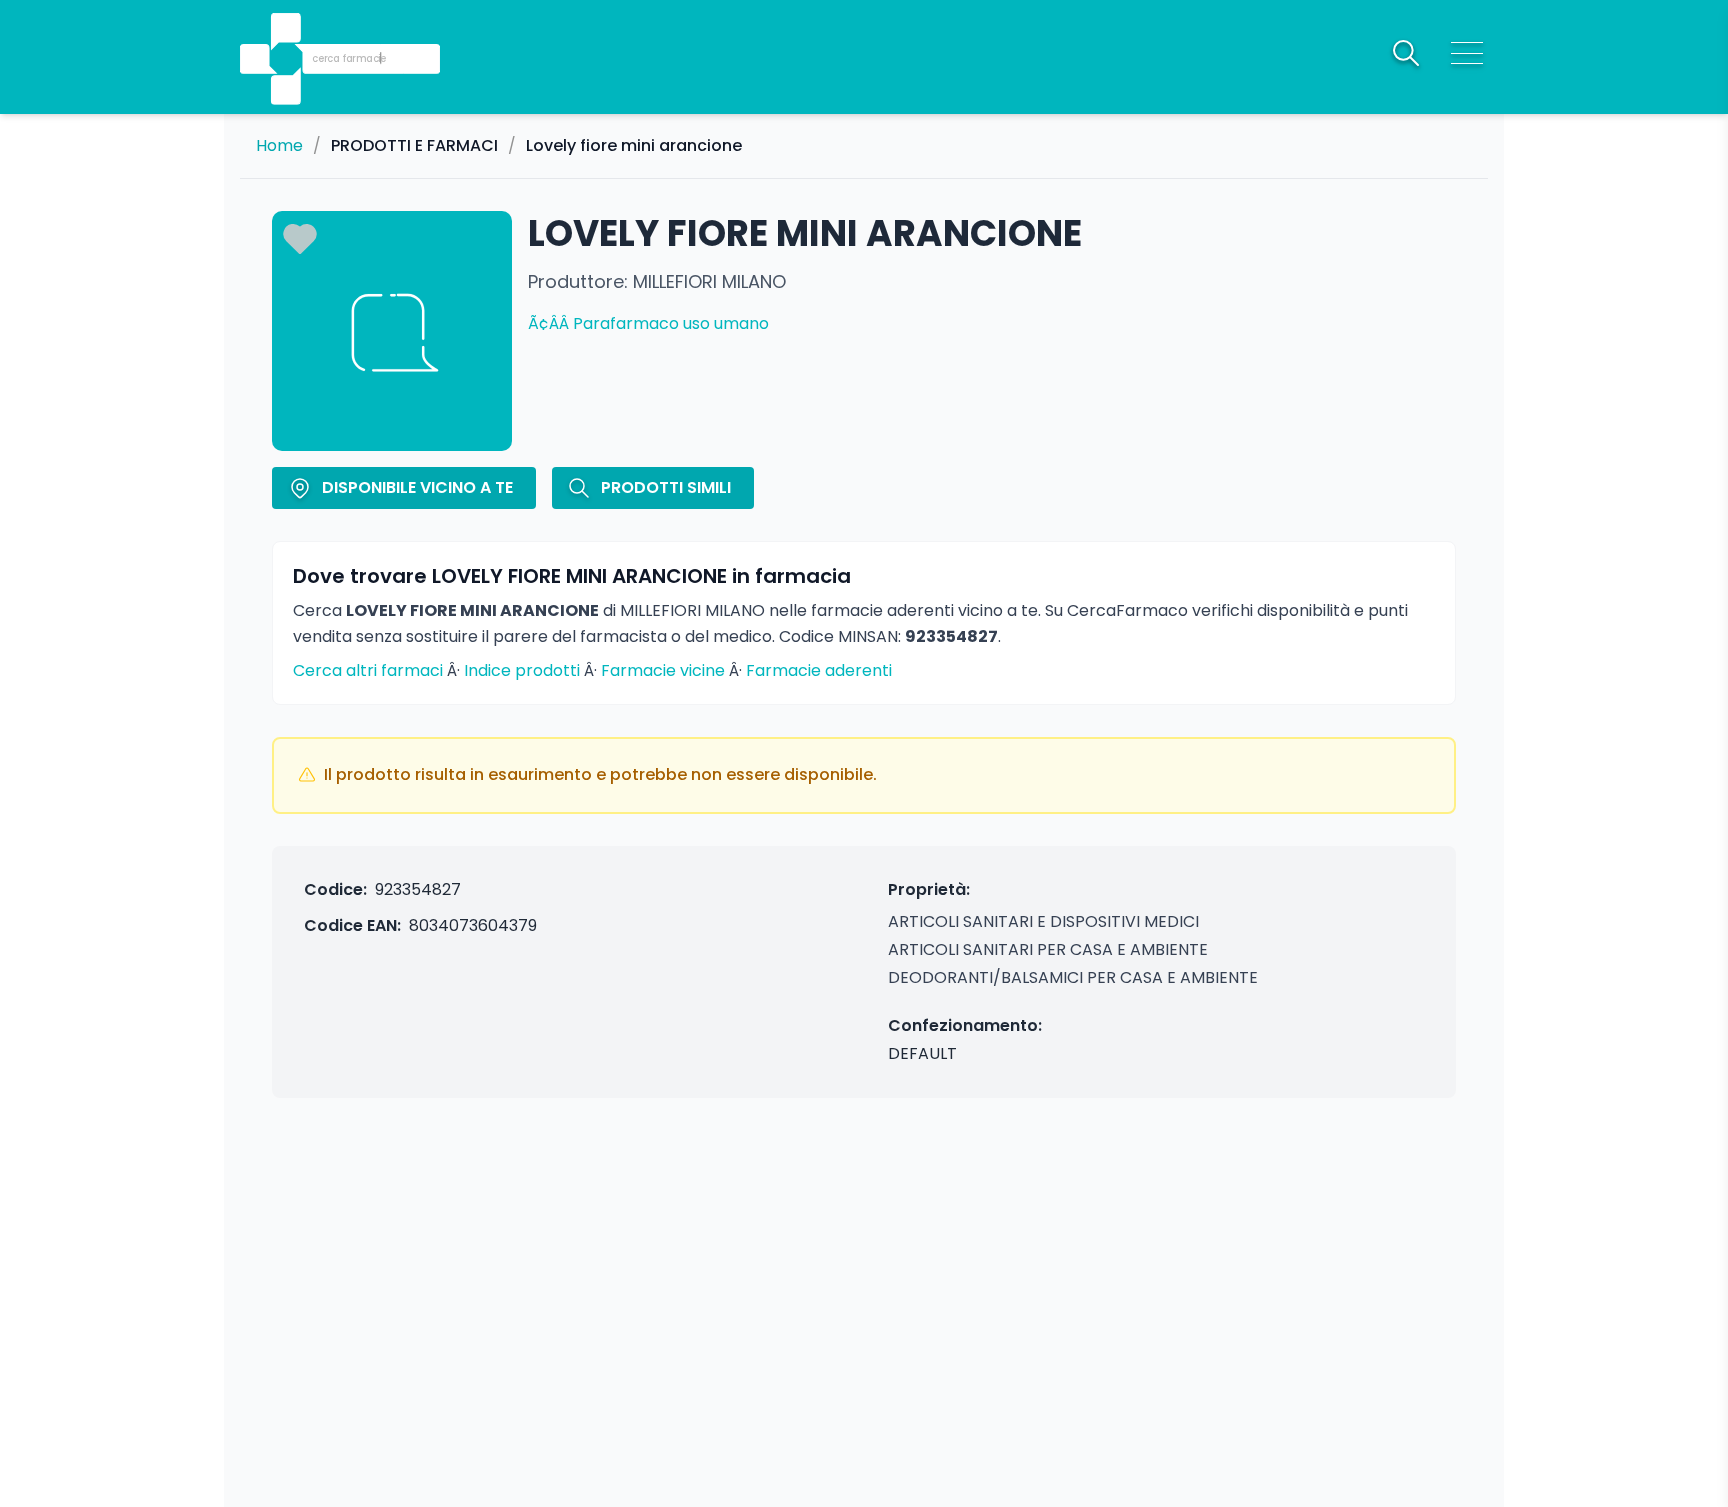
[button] (288, 30)
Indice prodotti (522, 670)
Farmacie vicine (663, 670)
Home (279, 146)
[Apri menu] (1467, 53)
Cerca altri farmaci (368, 670)
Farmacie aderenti (819, 670)
